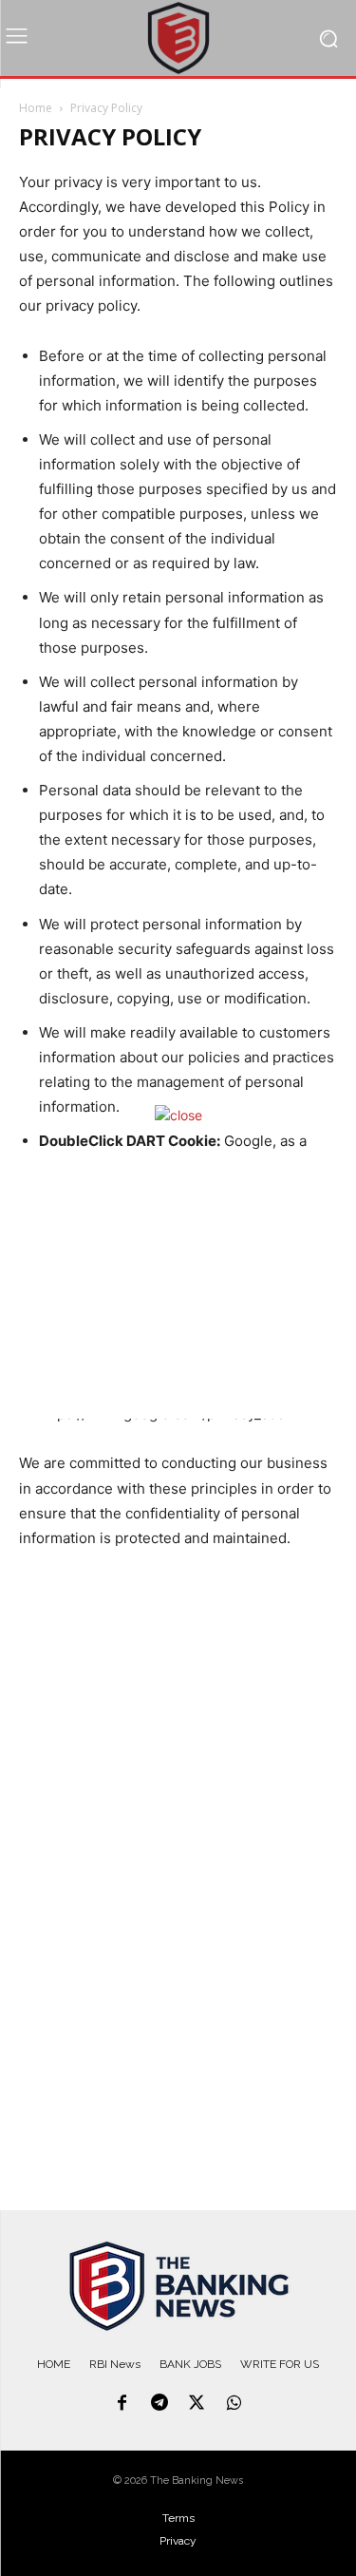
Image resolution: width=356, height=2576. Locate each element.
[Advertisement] (178, 1286)
